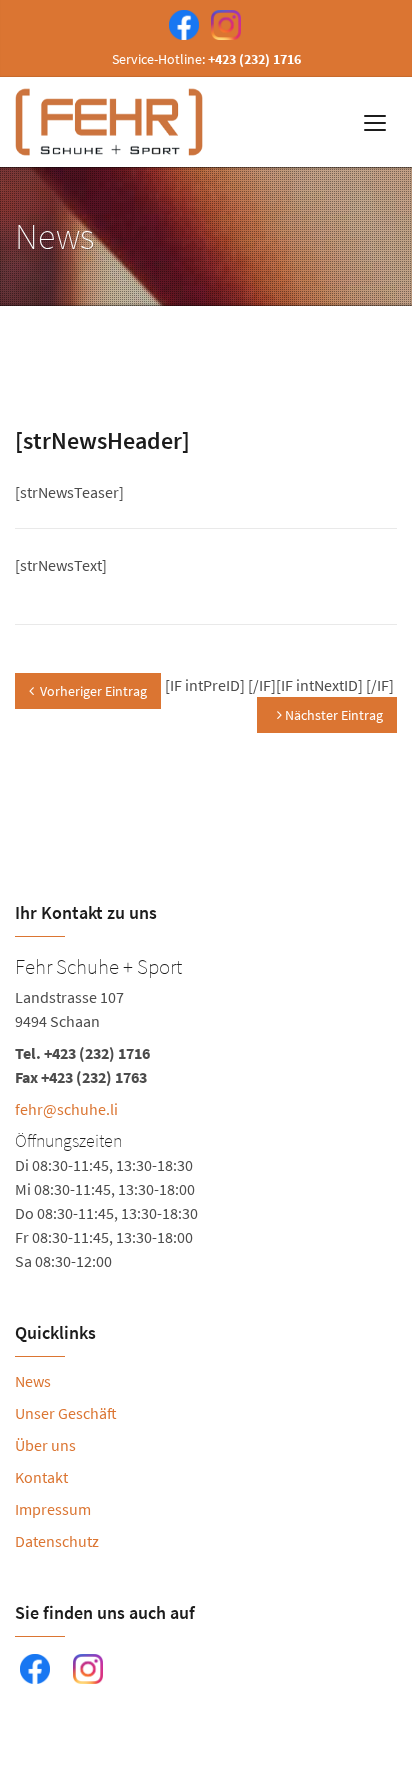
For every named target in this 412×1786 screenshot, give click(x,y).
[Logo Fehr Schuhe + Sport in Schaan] (111, 122)
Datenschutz (57, 1541)
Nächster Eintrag (332, 715)
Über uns (45, 1445)
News (33, 1381)
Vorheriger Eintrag (93, 691)
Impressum (53, 1509)
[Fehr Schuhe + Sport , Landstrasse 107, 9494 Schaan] (206, 1111)
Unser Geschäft (66, 1413)
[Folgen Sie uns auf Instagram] (222, 23)
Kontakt (41, 1477)
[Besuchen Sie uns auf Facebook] (180, 23)
